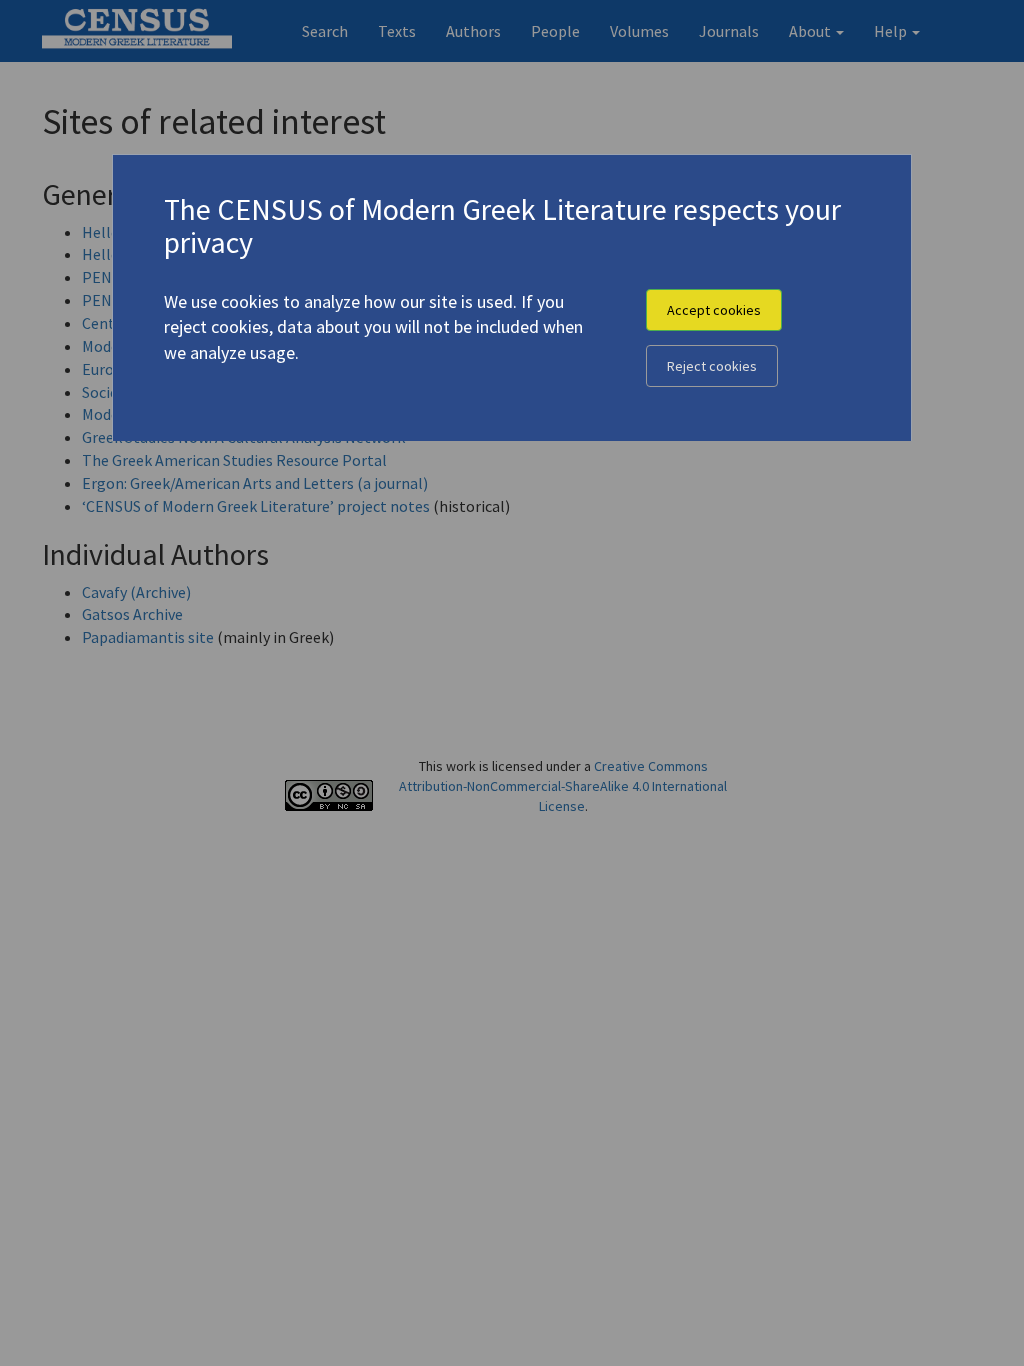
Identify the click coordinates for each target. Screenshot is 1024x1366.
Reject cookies (712, 366)
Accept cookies (714, 310)
